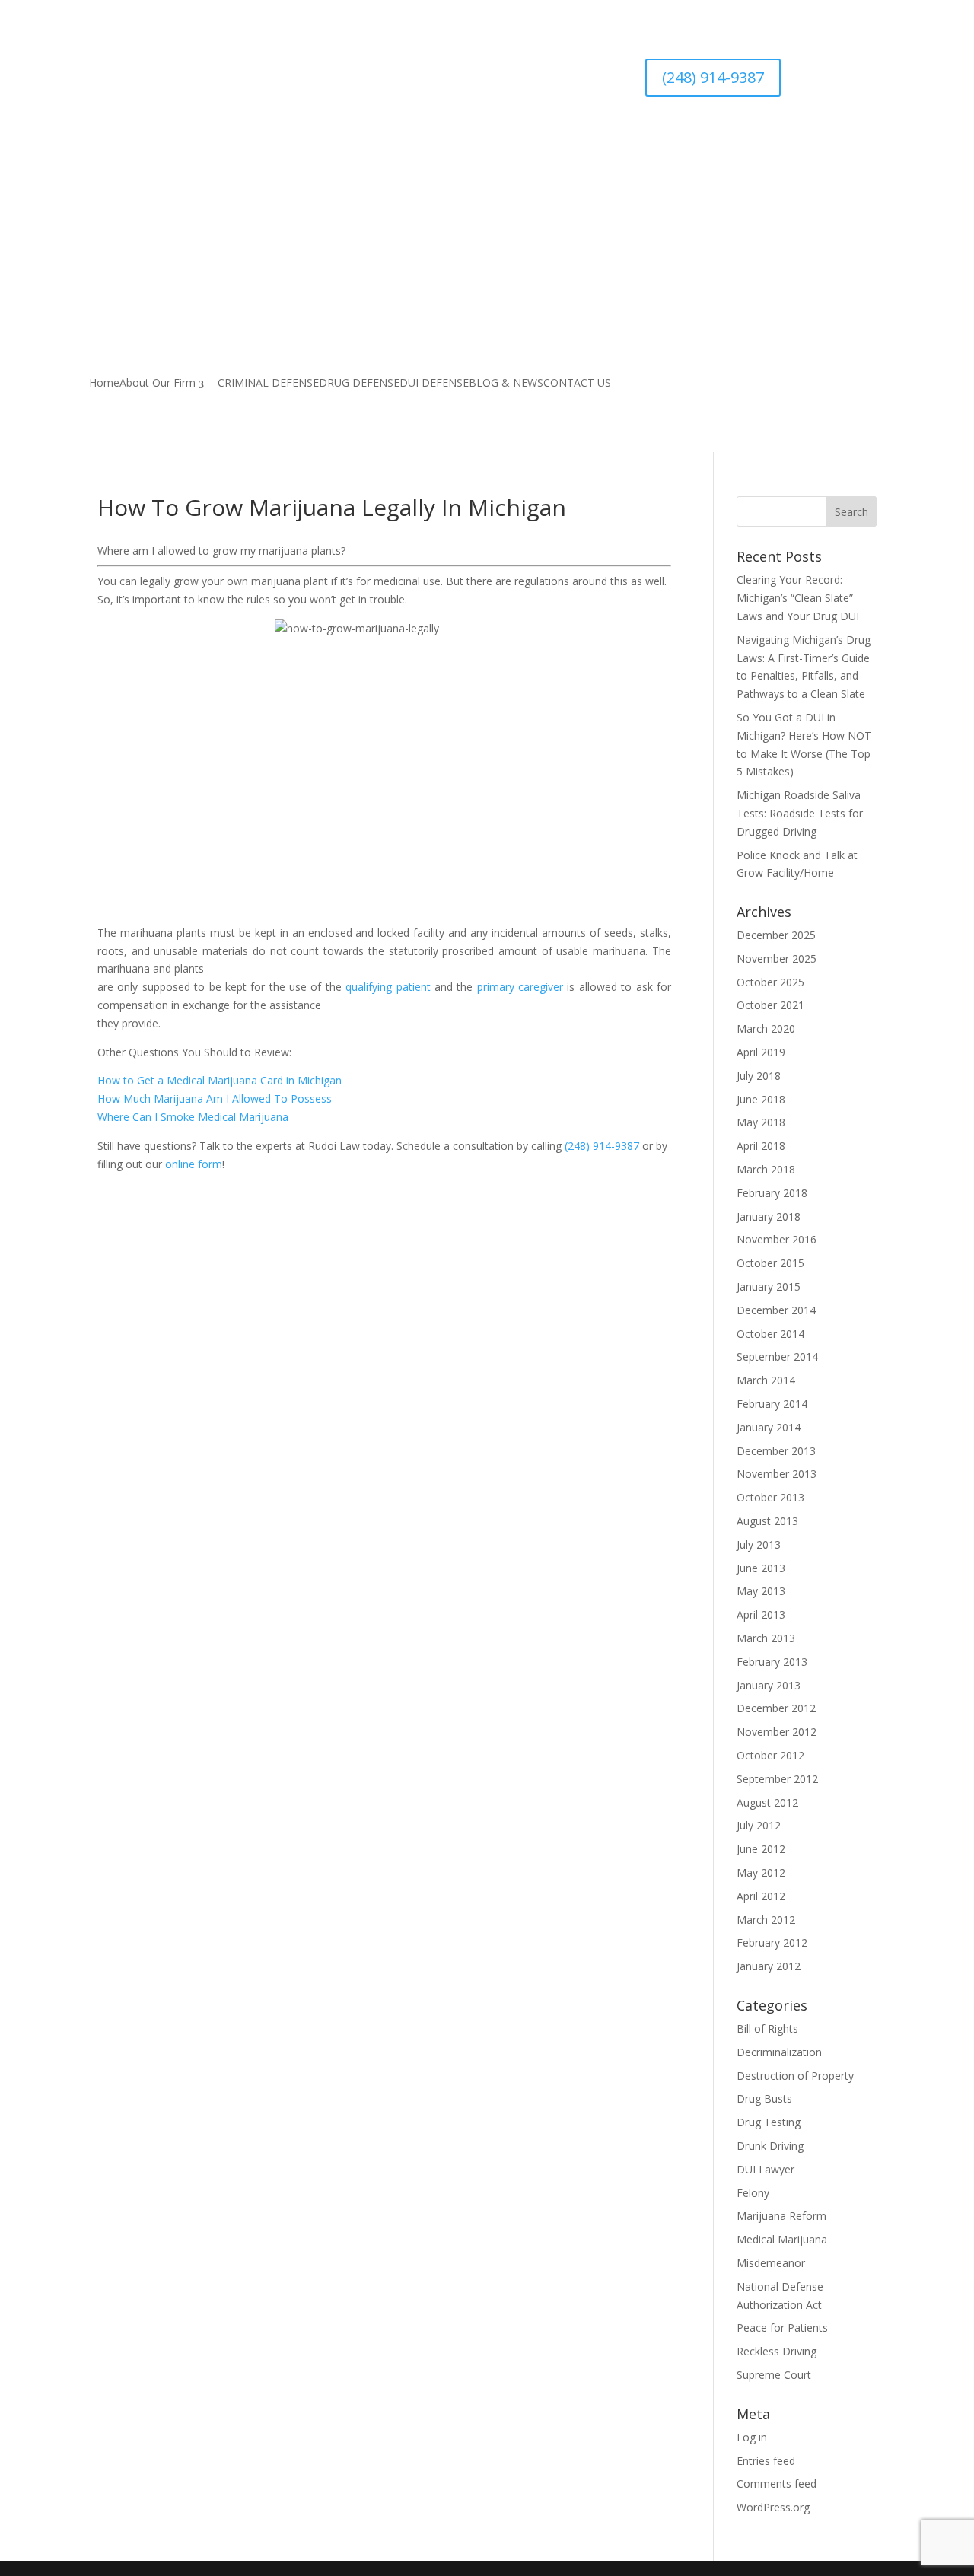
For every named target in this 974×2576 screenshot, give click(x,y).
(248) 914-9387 (713, 77)
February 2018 (772, 1193)
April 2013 (761, 1614)
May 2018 (761, 1122)
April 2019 (761, 1052)
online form (194, 1164)
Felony (753, 2193)
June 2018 (761, 1099)
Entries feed (766, 2461)
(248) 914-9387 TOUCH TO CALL (350, 204)
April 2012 (761, 1896)
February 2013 (772, 1662)
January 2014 (769, 1427)
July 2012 (759, 1825)
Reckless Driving (777, 2351)
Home (104, 384)
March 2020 (766, 1028)
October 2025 (770, 982)
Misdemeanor (771, 2263)
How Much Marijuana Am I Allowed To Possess (215, 1099)
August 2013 (767, 1521)
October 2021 (770, 1005)
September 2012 (777, 1779)
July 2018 (759, 1076)
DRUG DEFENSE (359, 384)
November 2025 (777, 958)
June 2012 (761, 1849)
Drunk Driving (770, 2146)
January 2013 (769, 1685)
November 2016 (777, 1239)
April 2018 (761, 1146)
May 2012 (761, 1872)
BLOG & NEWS (506, 384)
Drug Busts (764, 2098)
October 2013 (770, 1497)
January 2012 (769, 1966)
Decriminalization (779, 2052)
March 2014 (766, 1380)
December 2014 (776, 1310)
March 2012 (766, 1920)
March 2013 (766, 1638)
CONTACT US (577, 384)
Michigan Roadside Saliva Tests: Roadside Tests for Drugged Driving (800, 813)
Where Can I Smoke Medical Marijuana (193, 1117)
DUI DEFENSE (434, 384)
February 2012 (772, 1942)
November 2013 (777, 1474)
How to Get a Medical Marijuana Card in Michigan (220, 1080)
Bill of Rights (767, 2028)
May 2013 (761, 1591)
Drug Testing (769, 2122)
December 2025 (776, 935)
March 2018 (766, 1169)
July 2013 (759, 1544)
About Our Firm (158, 384)
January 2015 (769, 1286)
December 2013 (776, 1451)
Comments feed (777, 2484)
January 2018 (769, 1216)
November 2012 (777, 1732)
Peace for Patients (782, 2328)
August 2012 (767, 1802)
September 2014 (777, 1356)
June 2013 (761, 1568)
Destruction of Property (795, 2076)
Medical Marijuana (782, 2239)
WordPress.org (773, 2507)
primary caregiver (520, 987)
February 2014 (772, 1404)
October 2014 (770, 1334)
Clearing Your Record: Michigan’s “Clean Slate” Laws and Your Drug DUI (798, 598)
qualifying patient (388, 987)
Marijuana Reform (781, 2216)
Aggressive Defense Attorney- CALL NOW (350, 165)
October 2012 (770, 1755)
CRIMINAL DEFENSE (268, 384)
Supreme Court (774, 2375)
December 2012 (776, 1708)
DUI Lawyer (766, 2169)
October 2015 (770, 1263)
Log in (752, 2437)
